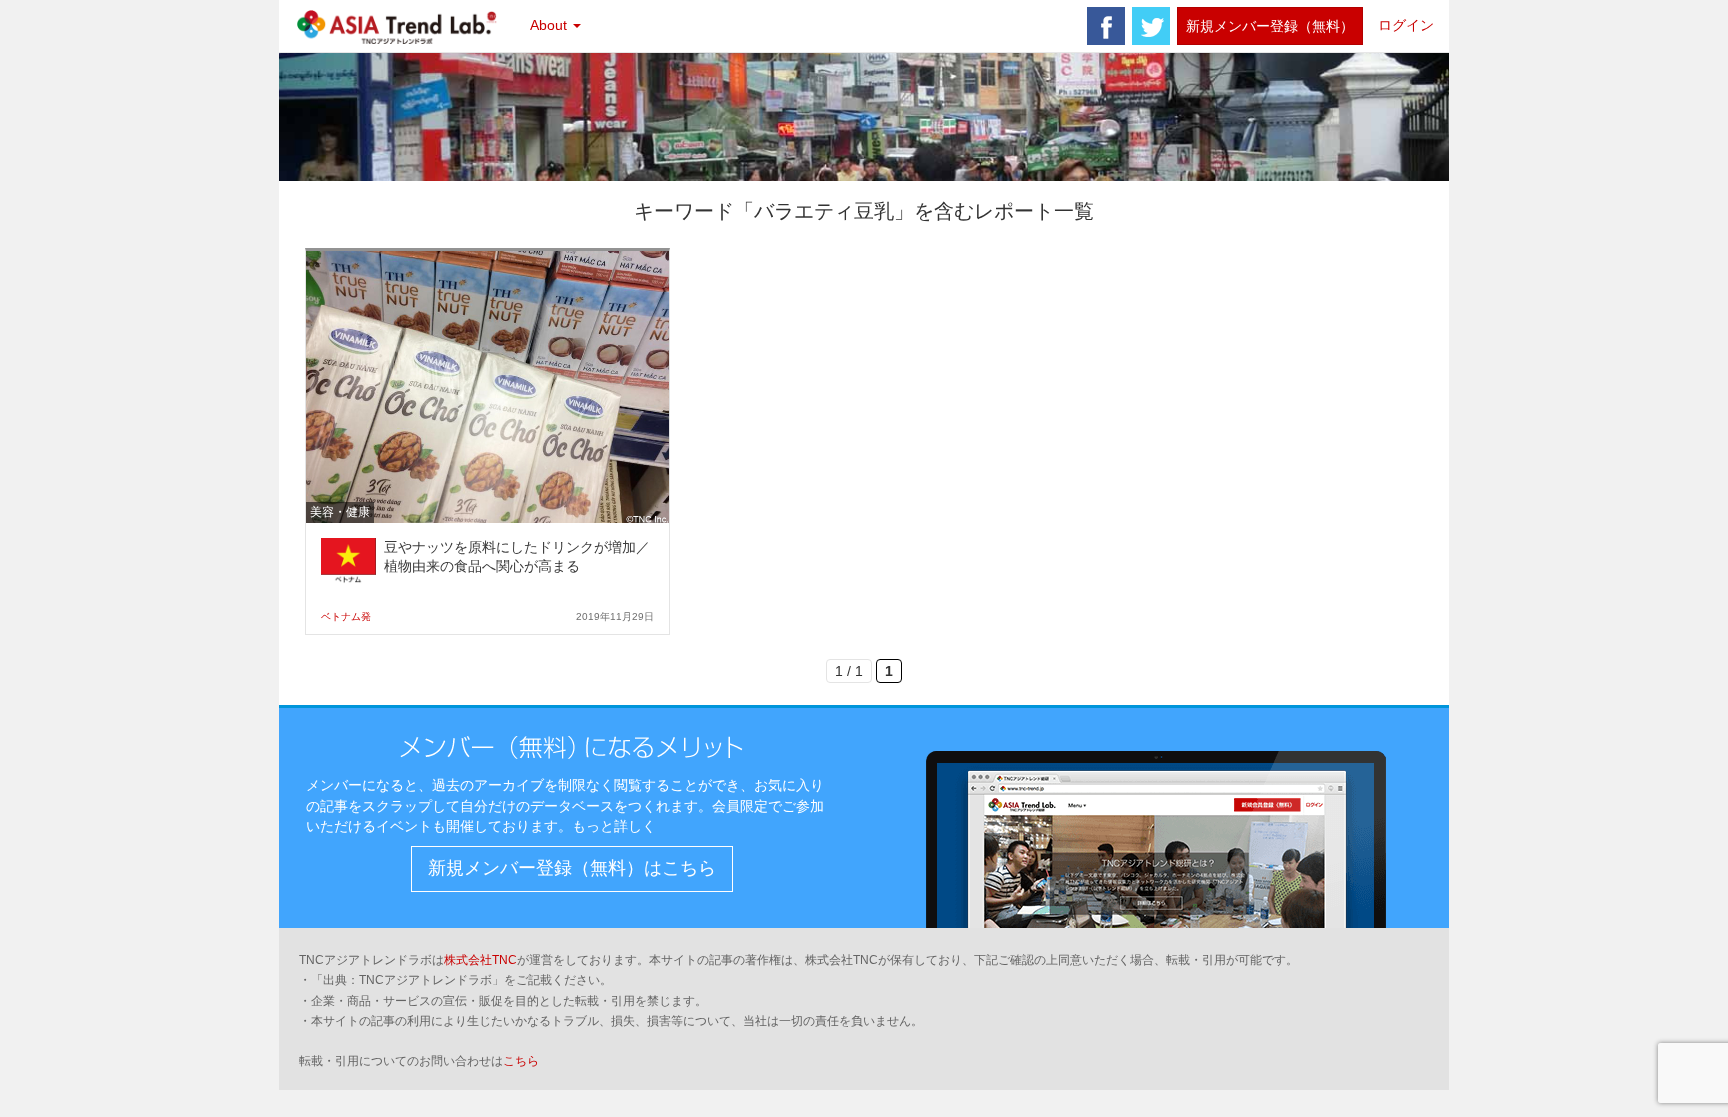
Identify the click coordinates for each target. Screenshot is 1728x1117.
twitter (1151, 26)
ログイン (1406, 25)
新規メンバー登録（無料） (1270, 26)
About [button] (550, 25)
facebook (1106, 26)
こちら (521, 1061)
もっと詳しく (614, 826)
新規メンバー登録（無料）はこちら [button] (572, 868)
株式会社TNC (480, 960)
